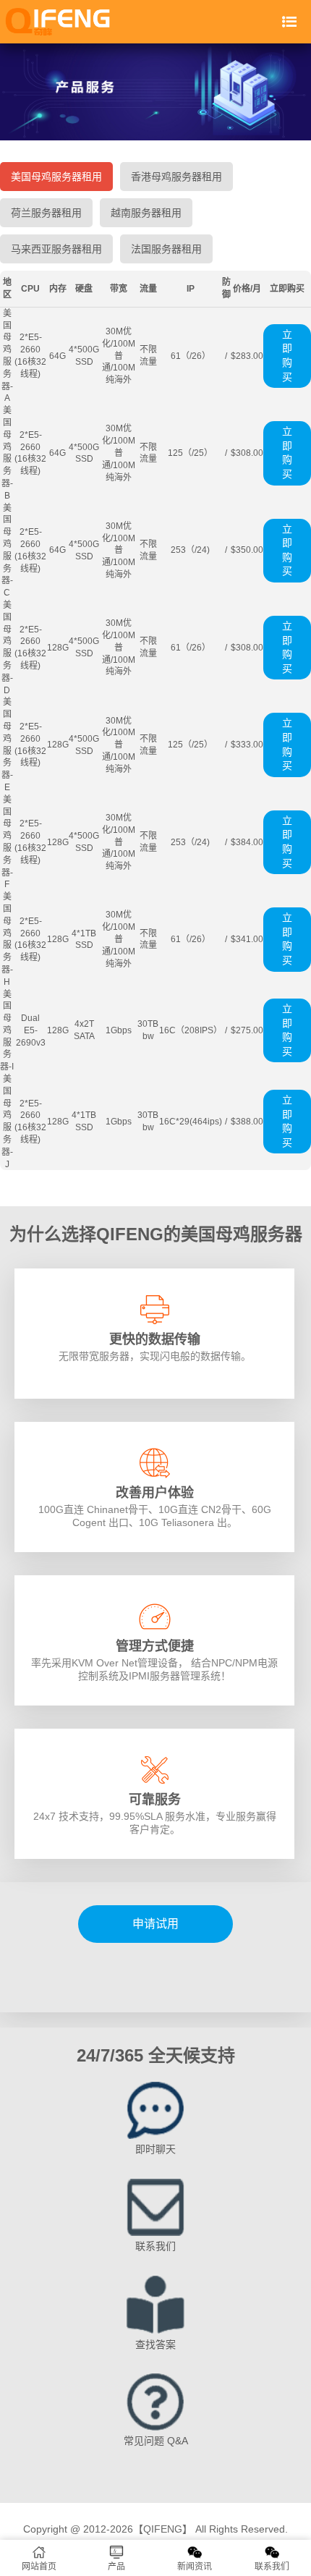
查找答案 (155, 2344)
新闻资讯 (195, 2567)
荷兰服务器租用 (46, 213)
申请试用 (155, 1924)
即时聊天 (155, 2149)
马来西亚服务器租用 (56, 249)
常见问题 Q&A (156, 2441)
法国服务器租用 (166, 249)
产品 (116, 2567)
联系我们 (155, 2246)
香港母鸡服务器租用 (176, 177)
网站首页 (39, 2567)
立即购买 (287, 356)
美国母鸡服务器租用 (56, 177)
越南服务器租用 (146, 213)
